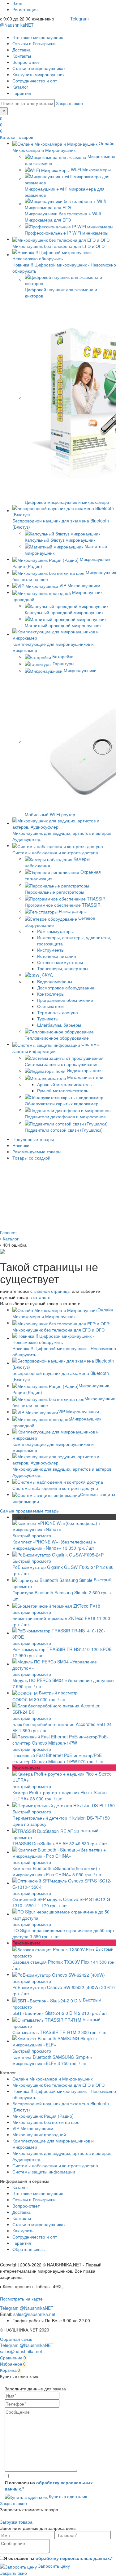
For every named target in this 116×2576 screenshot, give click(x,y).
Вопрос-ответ (26, 62)
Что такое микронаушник (38, 37)
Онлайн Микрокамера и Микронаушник (52, 2079)
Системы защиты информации (44, 2172)
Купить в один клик (67, 2496)
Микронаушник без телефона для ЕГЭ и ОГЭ (58, 2085)
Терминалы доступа (58, 1012)
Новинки (21, 1145)
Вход (17, 3)
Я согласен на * (49, 2486)
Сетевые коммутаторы (60, 962)
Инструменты (51, 950)
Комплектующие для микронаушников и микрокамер (53, 1447)
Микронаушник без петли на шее (46, 2122)
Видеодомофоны (55, 981)
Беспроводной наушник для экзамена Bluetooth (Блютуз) (61, 1376)
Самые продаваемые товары (30, 1511)
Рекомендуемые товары (37, 1151)
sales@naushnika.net (34, 2314)
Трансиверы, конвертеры (63, 968)
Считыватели (50, 1006)
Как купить (23, 2230)
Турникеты (48, 1019)
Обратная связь (28, 2249)
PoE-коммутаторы (55, 931)
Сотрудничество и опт (35, 81)
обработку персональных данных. (73, 2558)
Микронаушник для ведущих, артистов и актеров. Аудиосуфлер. (62, 1472)
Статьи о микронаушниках (39, 68)
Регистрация (25, 9)
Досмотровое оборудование (66, 988)
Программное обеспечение (65, 1000)
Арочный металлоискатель (64, 1084)
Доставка (21, 50)
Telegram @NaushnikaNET (27, 2308)
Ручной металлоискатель (63, 1090)
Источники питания (57, 956)
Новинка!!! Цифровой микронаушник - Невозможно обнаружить (64, 1351)
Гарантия (22, 93)
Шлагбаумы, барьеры (59, 1025)
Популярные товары (33, 1139)
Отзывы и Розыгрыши (34, 43)
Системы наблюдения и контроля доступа (55, 2165)
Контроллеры (51, 994)
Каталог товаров (17, 137)
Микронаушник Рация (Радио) (43, 2116)
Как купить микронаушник (38, 74)
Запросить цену (53, 2566)
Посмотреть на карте (21, 2299)
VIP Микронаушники (79, 1411)
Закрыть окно (69, 103)
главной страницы (52, 1291)
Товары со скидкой (31, 1158)
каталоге (42, 1297)
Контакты (22, 56)
